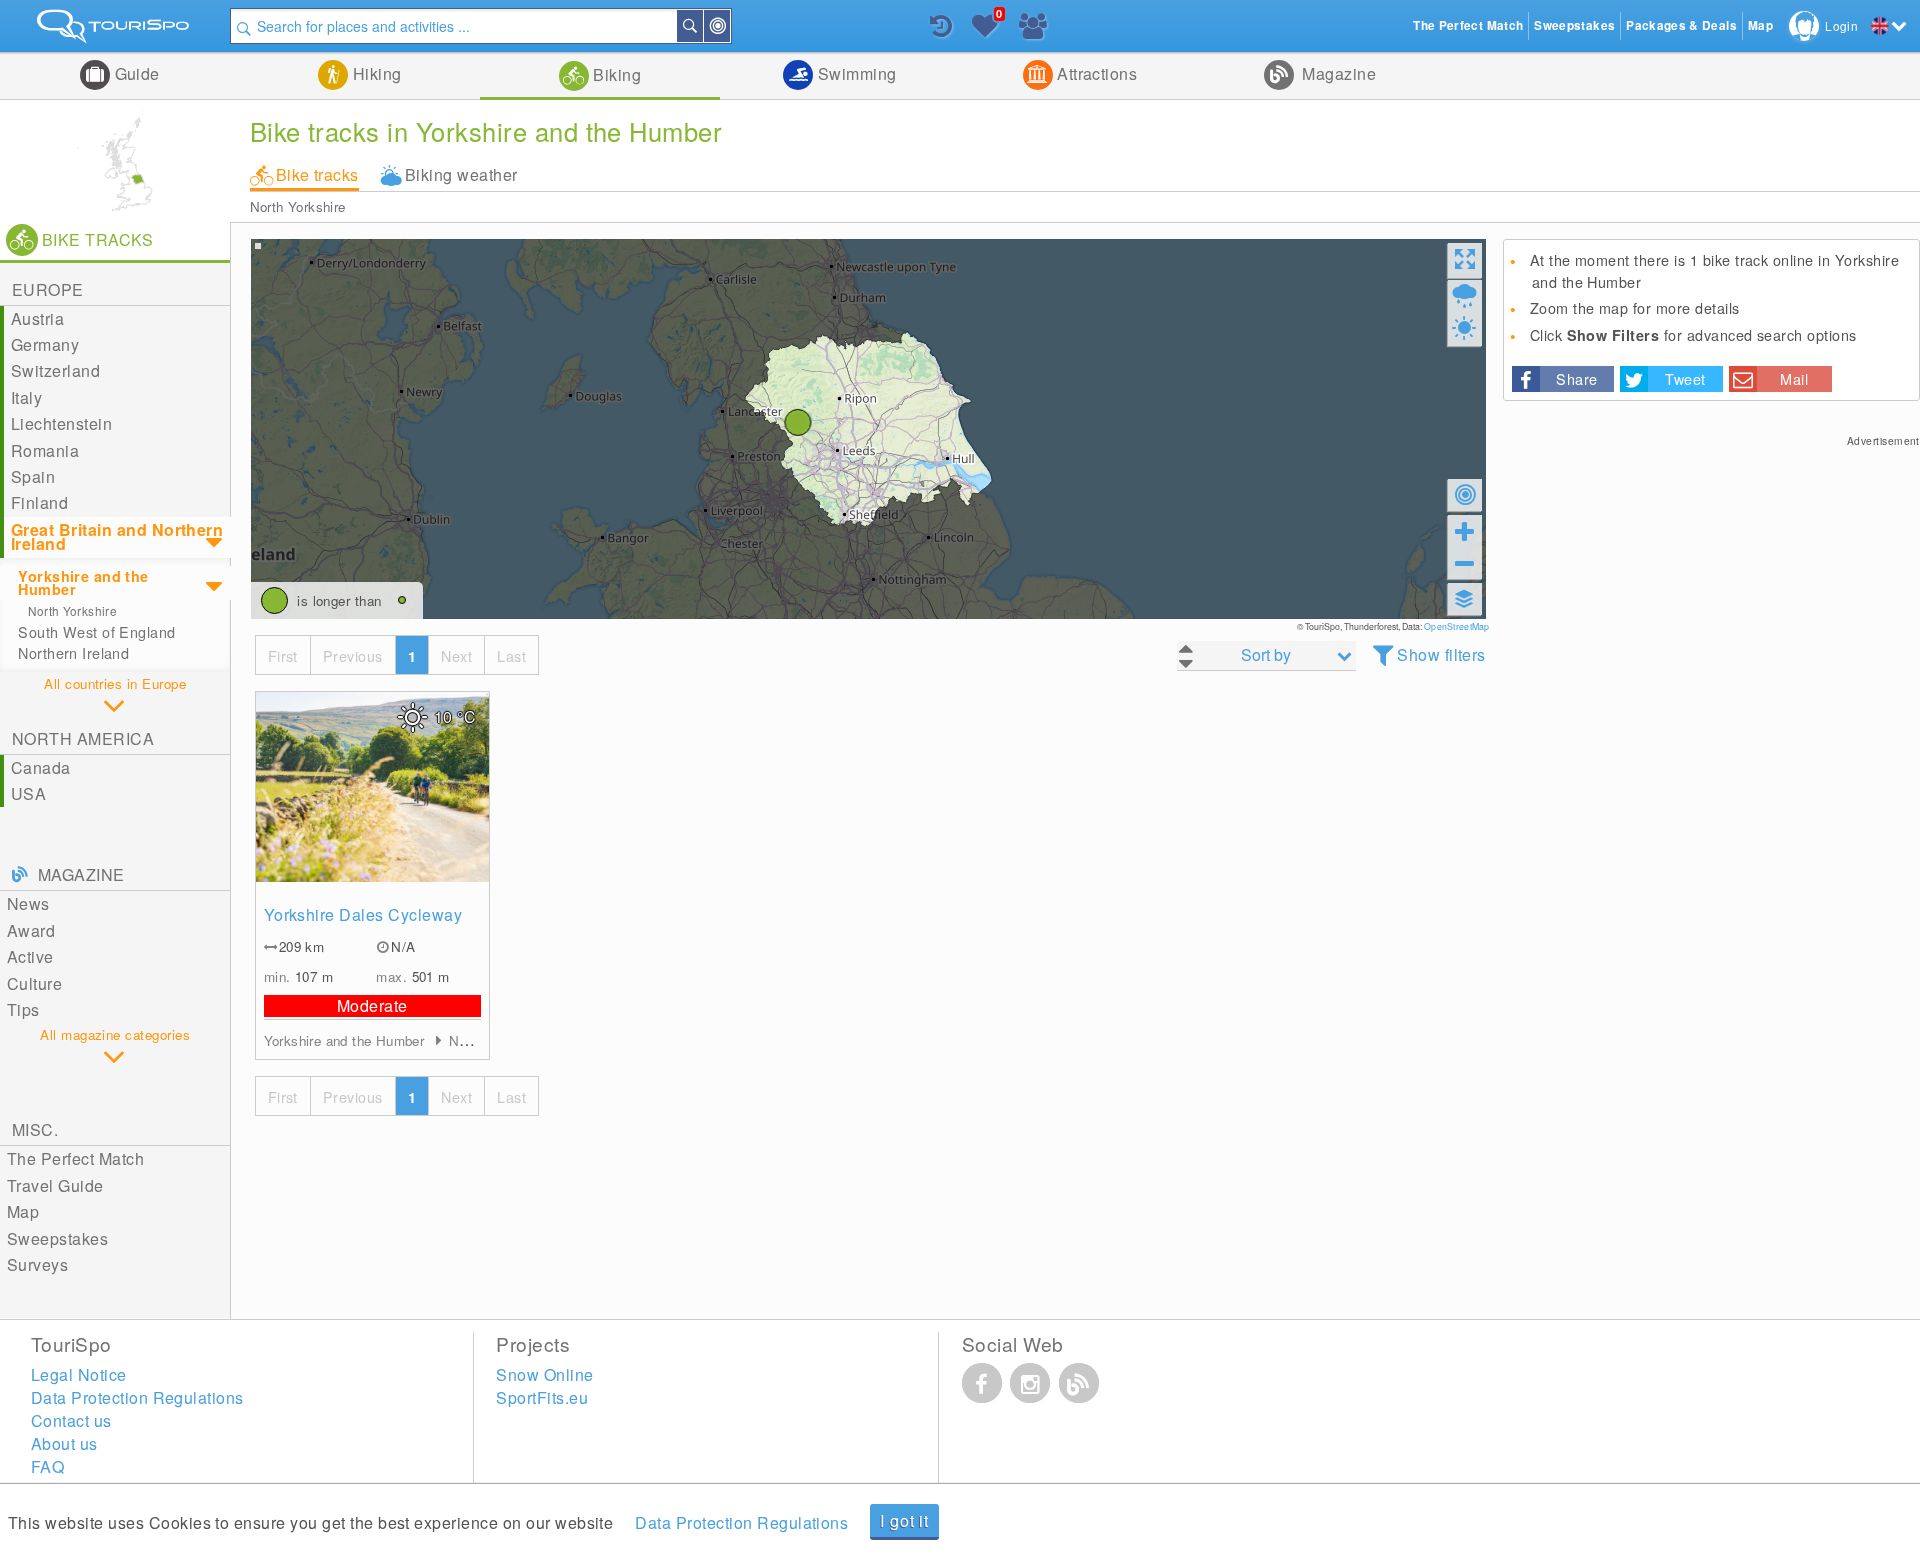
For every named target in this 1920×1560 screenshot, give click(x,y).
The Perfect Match (75, 1158)
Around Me (729, 26)
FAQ (47, 1466)
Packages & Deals (1681, 25)
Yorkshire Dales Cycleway (363, 914)
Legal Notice (79, 1374)
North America (83, 738)
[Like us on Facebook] (982, 1383)
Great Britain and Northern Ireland (117, 536)
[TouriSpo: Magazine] (1079, 1383)
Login (1841, 25)
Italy (26, 397)
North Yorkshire (298, 206)
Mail (1794, 378)
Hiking (374, 73)
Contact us (71, 1420)
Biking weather (461, 174)
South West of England (96, 632)
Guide (135, 73)
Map (23, 1211)
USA (28, 793)
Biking (615, 74)
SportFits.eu (542, 1397)
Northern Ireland (73, 653)
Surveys (37, 1264)
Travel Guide (55, 1185)
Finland (39, 502)
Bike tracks (317, 174)
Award (31, 930)
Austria (37, 318)
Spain (33, 476)
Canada (41, 767)
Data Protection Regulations (741, 1522)
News (28, 903)
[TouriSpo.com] (115, 30)
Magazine (1337, 73)
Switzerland (55, 370)
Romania (45, 450)
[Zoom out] (1465, 563)
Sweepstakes (57, 1238)
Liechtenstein (61, 423)
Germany (45, 344)
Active (30, 956)
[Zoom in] (1465, 531)
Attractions (1095, 73)
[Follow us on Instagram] (1030, 1383)
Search (702, 26)
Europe (48, 289)
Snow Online (544, 1374)
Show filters (1441, 654)
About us (64, 1443)
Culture (34, 983)
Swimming (854, 73)
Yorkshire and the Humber (83, 582)
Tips (23, 1009)
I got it (904, 1520)
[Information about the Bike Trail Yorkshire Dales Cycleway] (372, 787)
